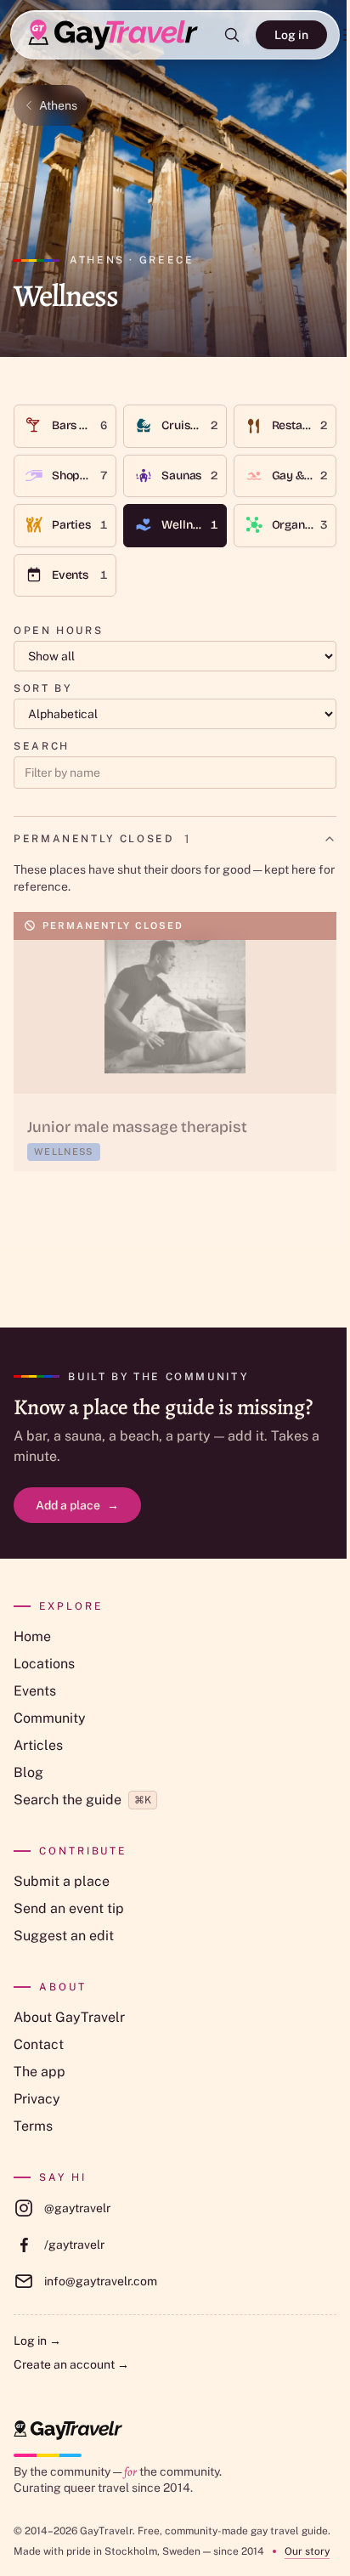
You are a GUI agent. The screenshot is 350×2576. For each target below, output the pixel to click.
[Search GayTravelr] (232, 35)
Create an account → (71, 2364)
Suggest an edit (64, 1936)
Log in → (37, 2341)
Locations (44, 1664)
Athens (58, 105)
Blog (28, 1772)
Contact (39, 2044)
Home (32, 1636)
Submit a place (62, 1881)
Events (35, 1691)
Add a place (77, 1505)
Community (50, 1718)
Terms (33, 2126)
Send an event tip (69, 1908)
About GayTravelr (69, 2017)
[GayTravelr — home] (68, 2430)
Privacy (37, 2099)
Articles (38, 1745)
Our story (307, 2551)
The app (40, 2072)
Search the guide (82, 1800)
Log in (291, 35)
